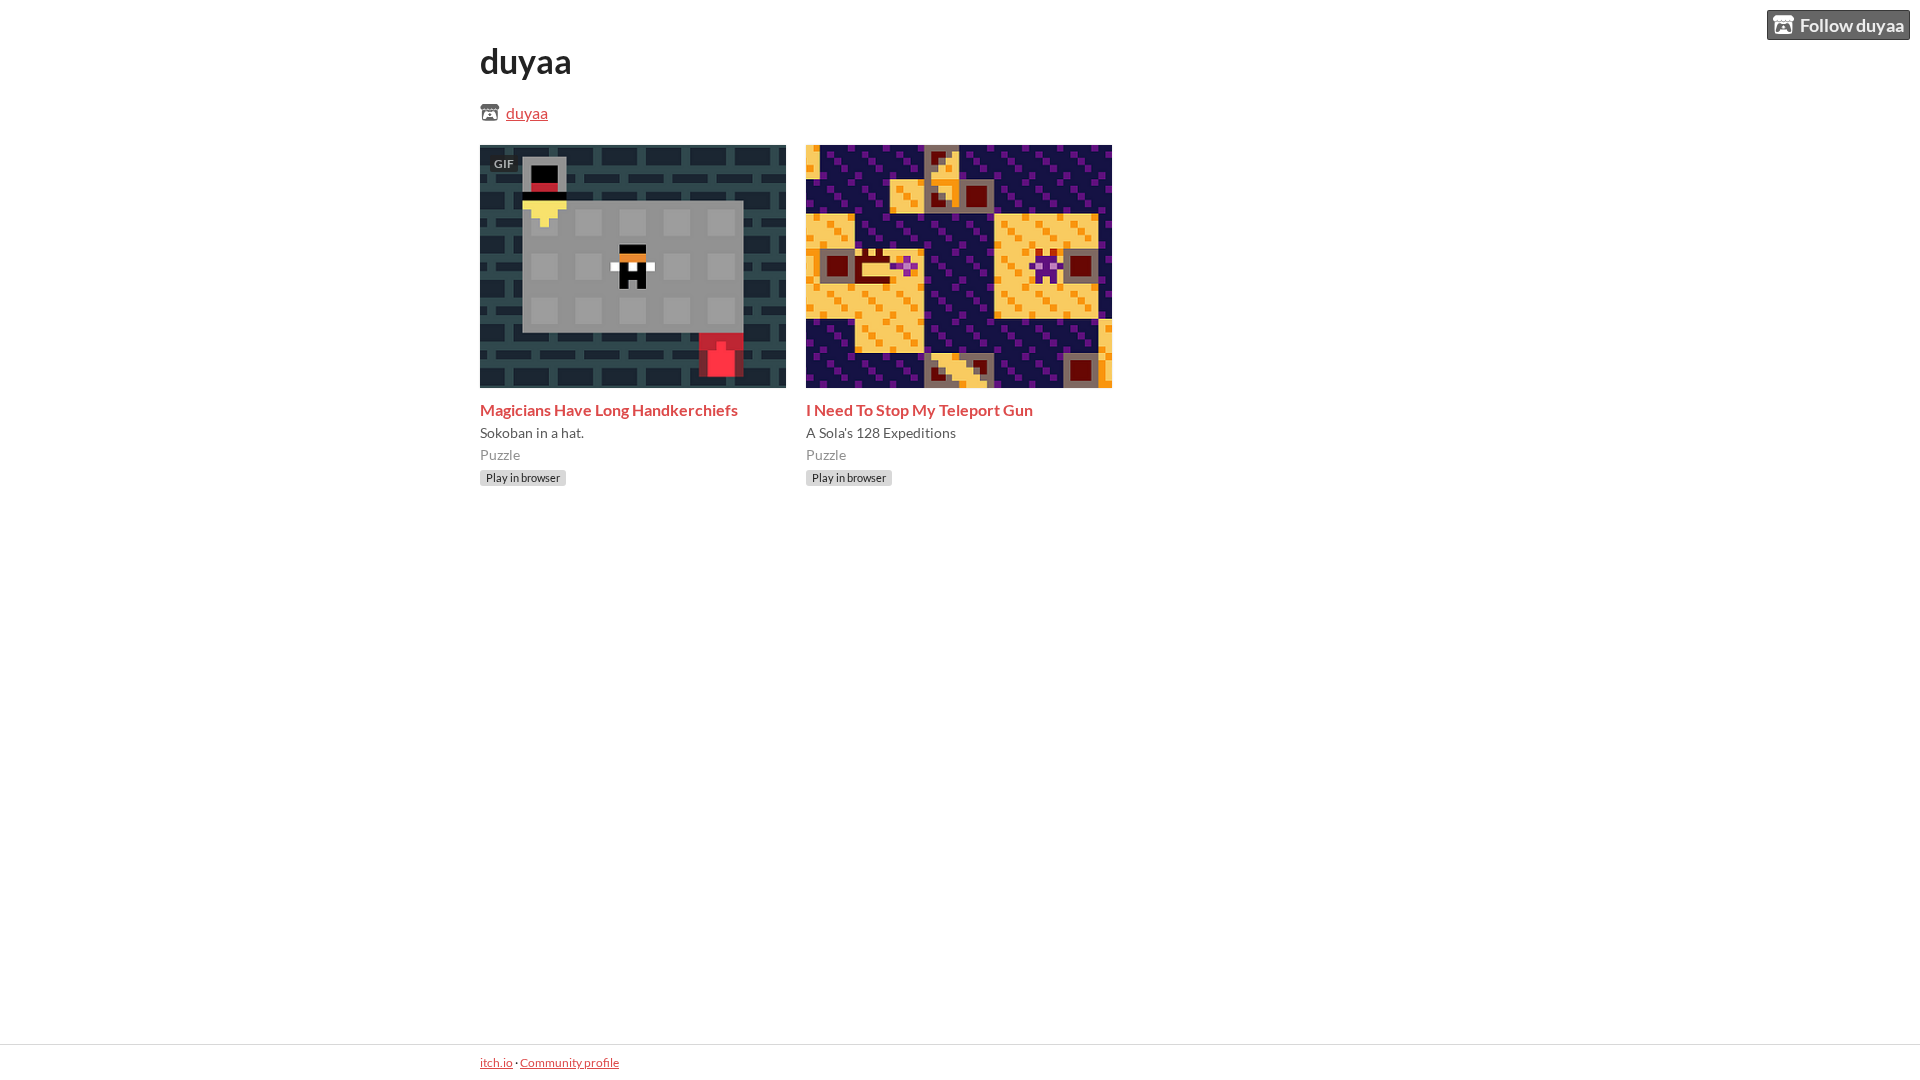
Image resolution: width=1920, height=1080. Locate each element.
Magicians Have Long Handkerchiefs (609, 409)
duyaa (527, 112)
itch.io (496, 1062)
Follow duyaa (1852, 25)
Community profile (569, 1062)
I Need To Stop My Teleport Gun (919, 409)
